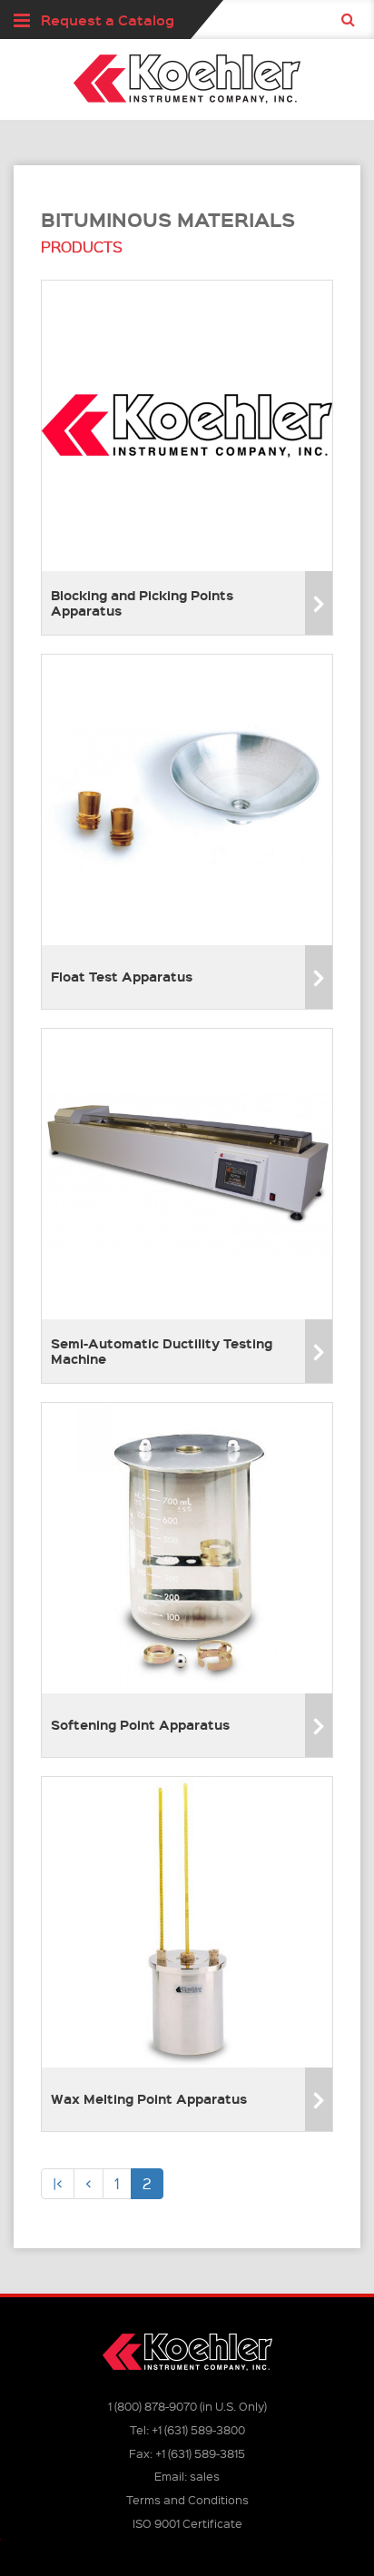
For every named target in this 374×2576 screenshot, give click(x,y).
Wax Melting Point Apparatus (149, 2098)
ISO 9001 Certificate (187, 2523)
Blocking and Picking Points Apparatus (142, 602)
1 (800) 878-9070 (153, 2406)
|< (58, 2183)
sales (205, 2476)
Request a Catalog (108, 20)
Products (82, 247)
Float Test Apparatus (122, 976)
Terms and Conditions (187, 2499)
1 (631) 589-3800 (198, 2429)
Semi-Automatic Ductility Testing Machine (162, 1351)
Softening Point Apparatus (140, 1724)
